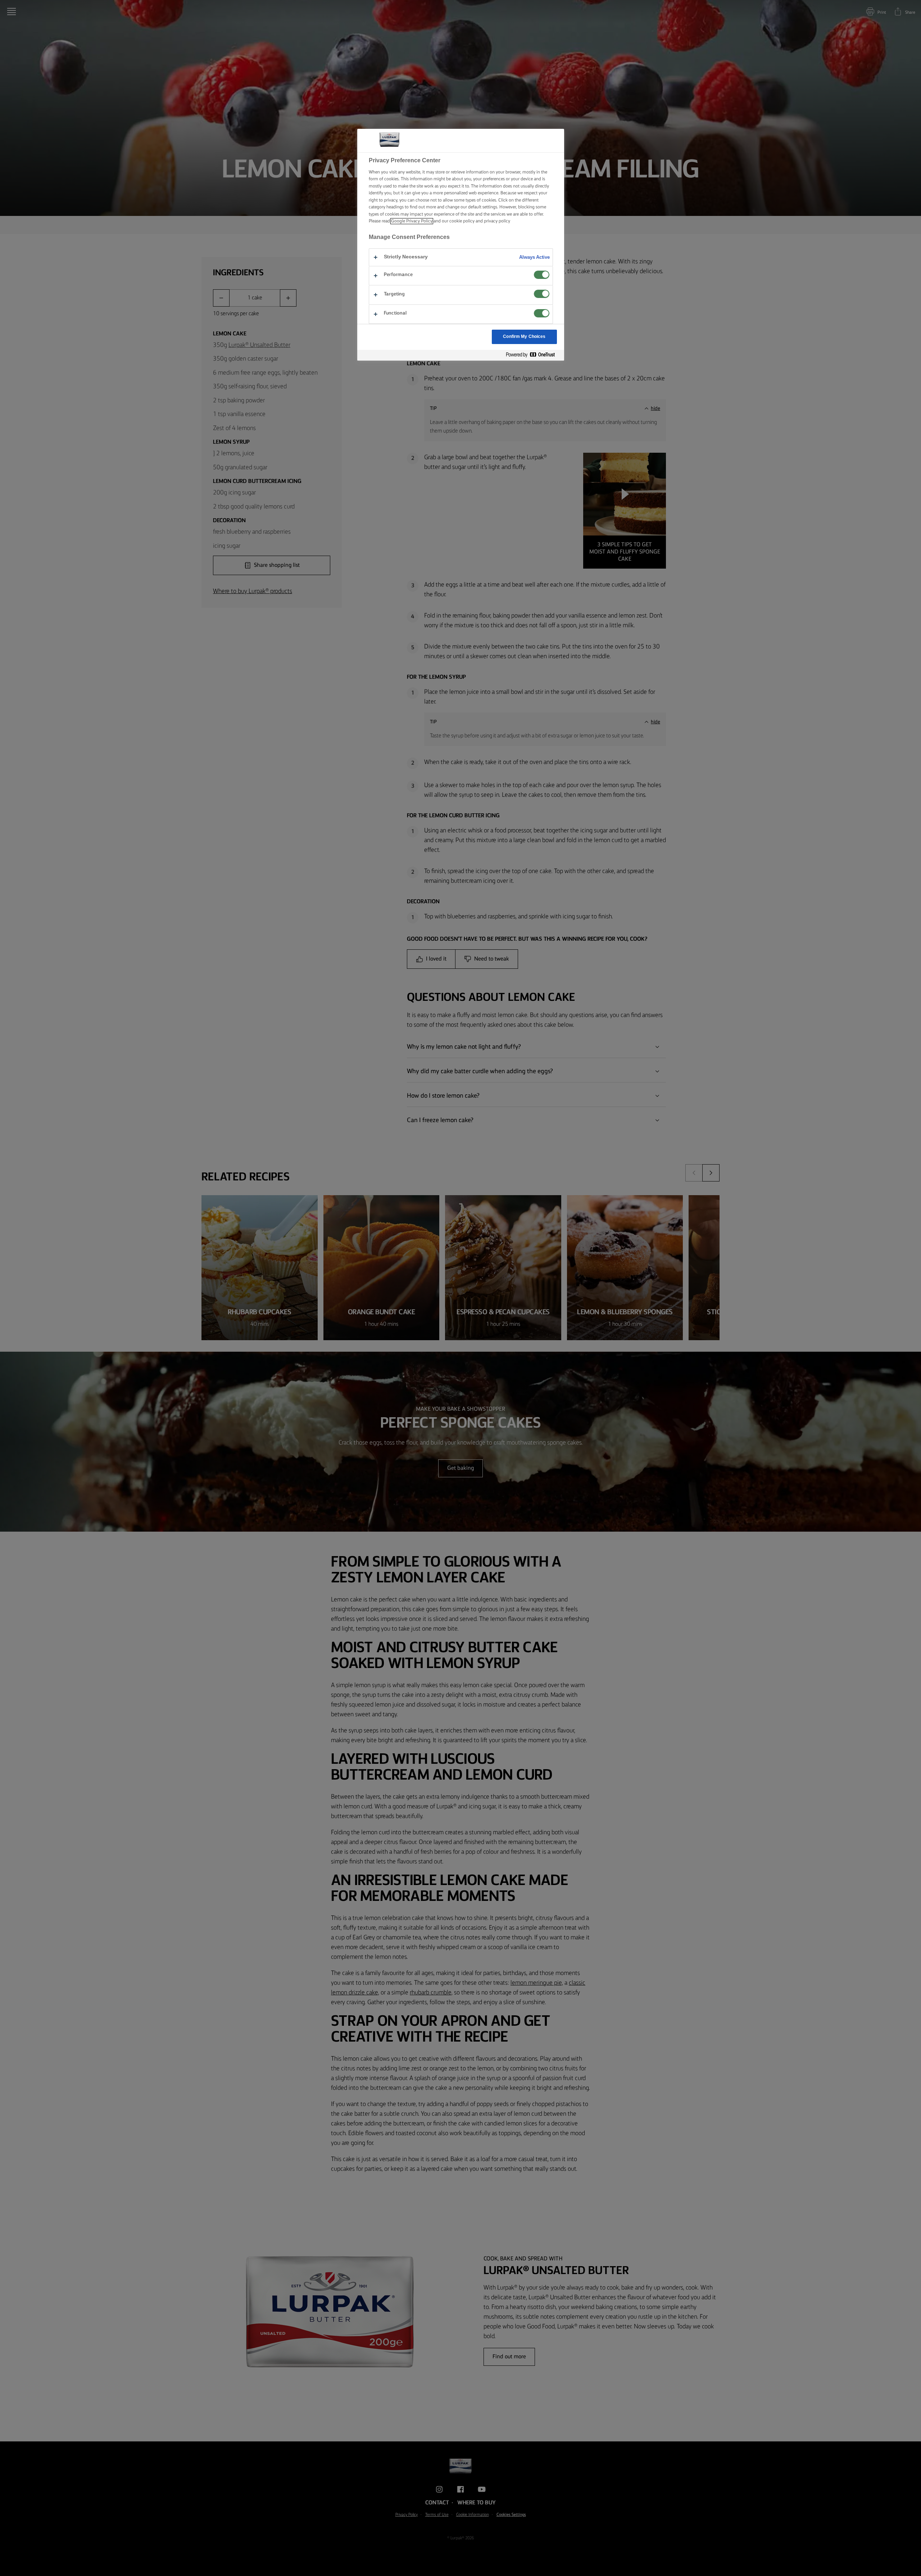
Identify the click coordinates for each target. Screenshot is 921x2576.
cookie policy (462, 221)
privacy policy (497, 221)
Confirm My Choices (524, 337)
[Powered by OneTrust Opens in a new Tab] (533, 355)
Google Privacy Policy (412, 221)
